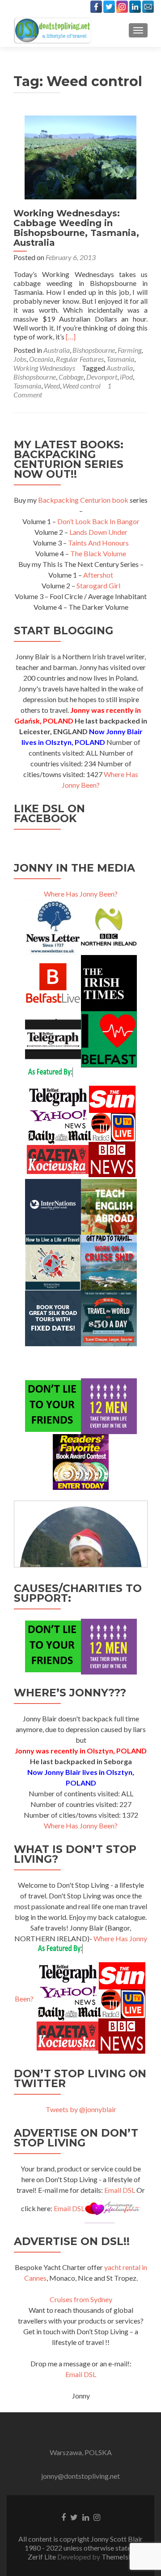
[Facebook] (96, 7)
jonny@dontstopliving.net (80, 2476)
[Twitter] (109, 7)
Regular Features (80, 359)
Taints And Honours (98, 543)
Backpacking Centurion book (83, 500)
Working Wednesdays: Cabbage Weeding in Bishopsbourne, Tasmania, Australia (76, 228)
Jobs (20, 359)
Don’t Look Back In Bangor (98, 521)
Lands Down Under (98, 532)
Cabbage (71, 377)
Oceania (41, 359)
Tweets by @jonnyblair (81, 2109)
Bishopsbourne (94, 350)
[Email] (148, 7)
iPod (126, 377)
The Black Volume (98, 553)
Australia (57, 350)
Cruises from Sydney (81, 2299)
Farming (129, 350)
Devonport (102, 377)
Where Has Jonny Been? (81, 894)
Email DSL (120, 2190)
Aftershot (98, 575)
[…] (71, 337)
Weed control (82, 386)
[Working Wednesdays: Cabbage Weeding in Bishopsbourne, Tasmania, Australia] (80, 156)
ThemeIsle (118, 2557)
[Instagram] (122, 7)
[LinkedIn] (135, 7)
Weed (52, 386)
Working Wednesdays (44, 368)
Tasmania (120, 359)
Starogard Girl (98, 585)
